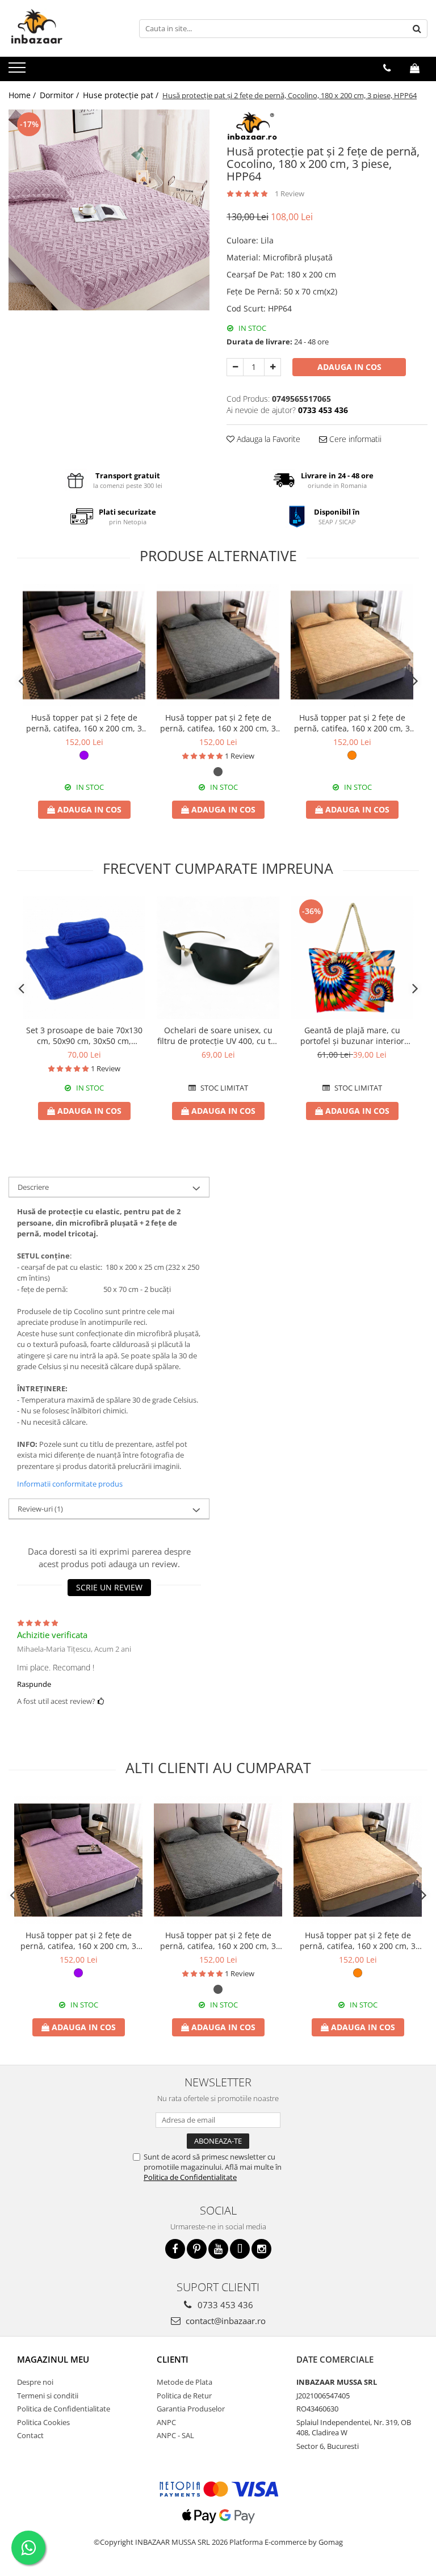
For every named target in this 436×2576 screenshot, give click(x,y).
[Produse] (18, 71)
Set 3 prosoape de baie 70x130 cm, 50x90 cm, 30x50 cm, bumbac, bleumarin (84, 1036)
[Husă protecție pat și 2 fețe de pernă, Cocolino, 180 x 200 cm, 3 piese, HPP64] (109, 210)
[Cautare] (417, 29)
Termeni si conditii (48, 2396)
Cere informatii (354, 439)
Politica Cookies (43, 2422)
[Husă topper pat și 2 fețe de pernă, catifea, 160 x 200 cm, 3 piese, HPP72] (84, 645)
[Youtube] (218, 2249)
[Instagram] (261, 2249)
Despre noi (35, 2382)
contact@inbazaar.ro (225, 2321)
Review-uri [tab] (40, 1509)
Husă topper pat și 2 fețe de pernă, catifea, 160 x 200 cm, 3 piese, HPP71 (352, 723)
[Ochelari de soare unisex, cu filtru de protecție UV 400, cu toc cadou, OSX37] (218, 958)
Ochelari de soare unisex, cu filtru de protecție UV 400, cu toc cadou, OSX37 (218, 1036)
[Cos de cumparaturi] (415, 68)
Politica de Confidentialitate (190, 2177)
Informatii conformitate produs (70, 1484)
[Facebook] (175, 2249)
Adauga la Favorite (267, 439)
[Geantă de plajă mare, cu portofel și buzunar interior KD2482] (352, 958)
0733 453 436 (224, 2305)
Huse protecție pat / (122, 95)
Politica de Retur (184, 2396)
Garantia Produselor (191, 2409)
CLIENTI (173, 2359)
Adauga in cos (349, 367)
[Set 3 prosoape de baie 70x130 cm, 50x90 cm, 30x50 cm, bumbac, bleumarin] (84, 958)
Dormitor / (60, 95)
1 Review (290, 193)
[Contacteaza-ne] (387, 68)
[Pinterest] (197, 2249)
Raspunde (34, 1684)
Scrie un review (109, 1587)
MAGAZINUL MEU (53, 2359)
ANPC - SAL (175, 2435)
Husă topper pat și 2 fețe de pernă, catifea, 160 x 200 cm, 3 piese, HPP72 (84, 723)
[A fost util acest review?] (101, 1701)
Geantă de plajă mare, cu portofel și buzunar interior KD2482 (352, 1036)
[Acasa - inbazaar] (65, 28)
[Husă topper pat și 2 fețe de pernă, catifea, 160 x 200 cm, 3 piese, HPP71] (352, 645)
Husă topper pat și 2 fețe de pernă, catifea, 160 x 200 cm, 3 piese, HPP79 (218, 723)
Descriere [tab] (33, 1187)
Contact (30, 2435)
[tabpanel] (109, 210)
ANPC (166, 2422)
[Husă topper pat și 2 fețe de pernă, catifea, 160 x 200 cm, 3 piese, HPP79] (218, 645)
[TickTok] (240, 2249)
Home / (23, 95)
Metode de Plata (185, 2382)
